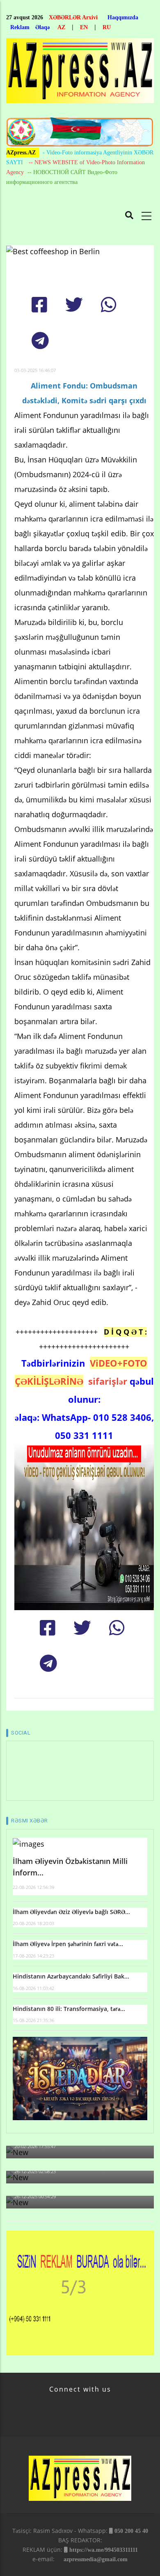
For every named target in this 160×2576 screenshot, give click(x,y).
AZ (61, 27)
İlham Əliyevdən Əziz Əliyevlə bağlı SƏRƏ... (71, 1912)
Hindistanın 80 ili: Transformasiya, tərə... (69, 2009)
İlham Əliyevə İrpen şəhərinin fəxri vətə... (68, 1944)
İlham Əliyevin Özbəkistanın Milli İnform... (70, 1867)
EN (84, 27)
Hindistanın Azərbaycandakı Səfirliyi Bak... (71, 1976)
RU (107, 27)
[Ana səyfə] (80, 73)
